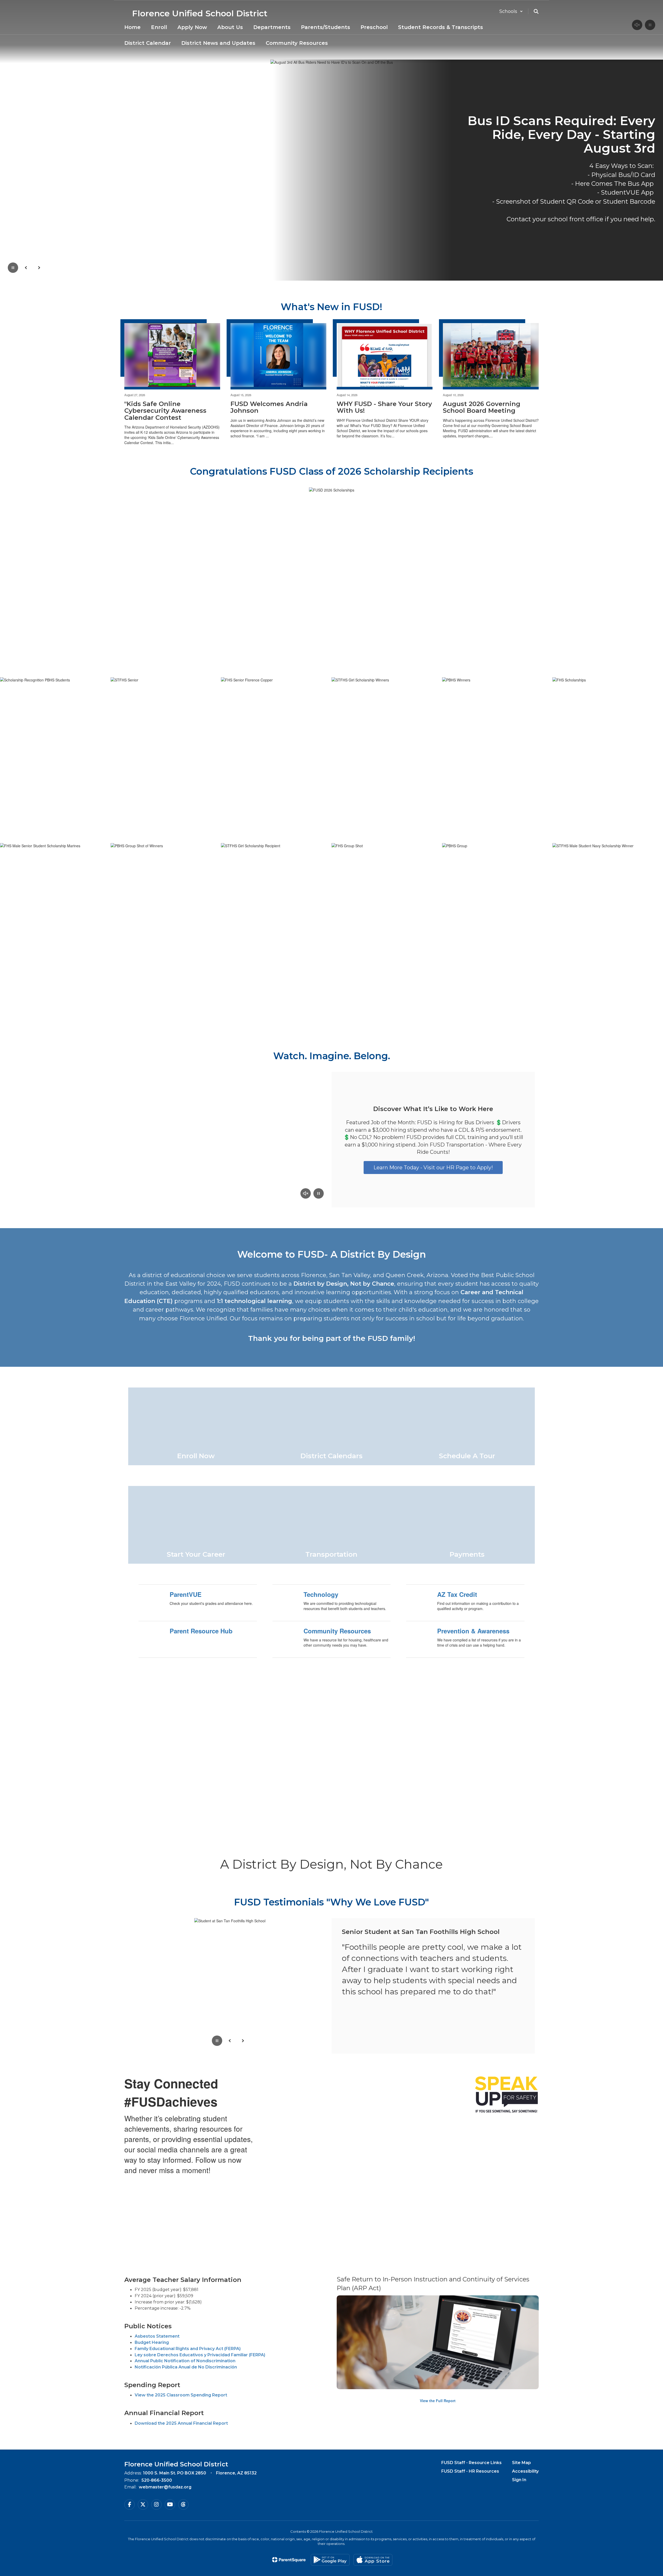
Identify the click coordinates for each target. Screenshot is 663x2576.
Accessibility (525, 2471)
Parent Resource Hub (201, 1631)
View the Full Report (438, 2401)
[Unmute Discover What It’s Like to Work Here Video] (306, 1194)
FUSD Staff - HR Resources (470, 2471)
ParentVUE (186, 1594)
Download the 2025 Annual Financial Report (181, 2423)
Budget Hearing (152, 2342)
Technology (321, 1594)
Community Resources (337, 1631)
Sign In (519, 2480)
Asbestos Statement (157, 2336)
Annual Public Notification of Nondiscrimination (185, 2361)
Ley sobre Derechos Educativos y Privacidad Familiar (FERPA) (200, 2355)
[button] (511, 11)
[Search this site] (536, 11)
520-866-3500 (157, 2480)
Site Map (521, 2463)
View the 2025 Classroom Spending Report (181, 2395)
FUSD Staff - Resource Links (471, 2463)
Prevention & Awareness (473, 1631)
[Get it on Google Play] (330, 2560)
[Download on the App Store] (373, 2560)
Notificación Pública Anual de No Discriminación (186, 2367)
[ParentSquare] (289, 2560)
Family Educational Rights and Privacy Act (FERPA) (188, 2349)
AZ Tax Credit (457, 1594)
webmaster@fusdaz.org (165, 2487)
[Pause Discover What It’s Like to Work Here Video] (319, 1194)
